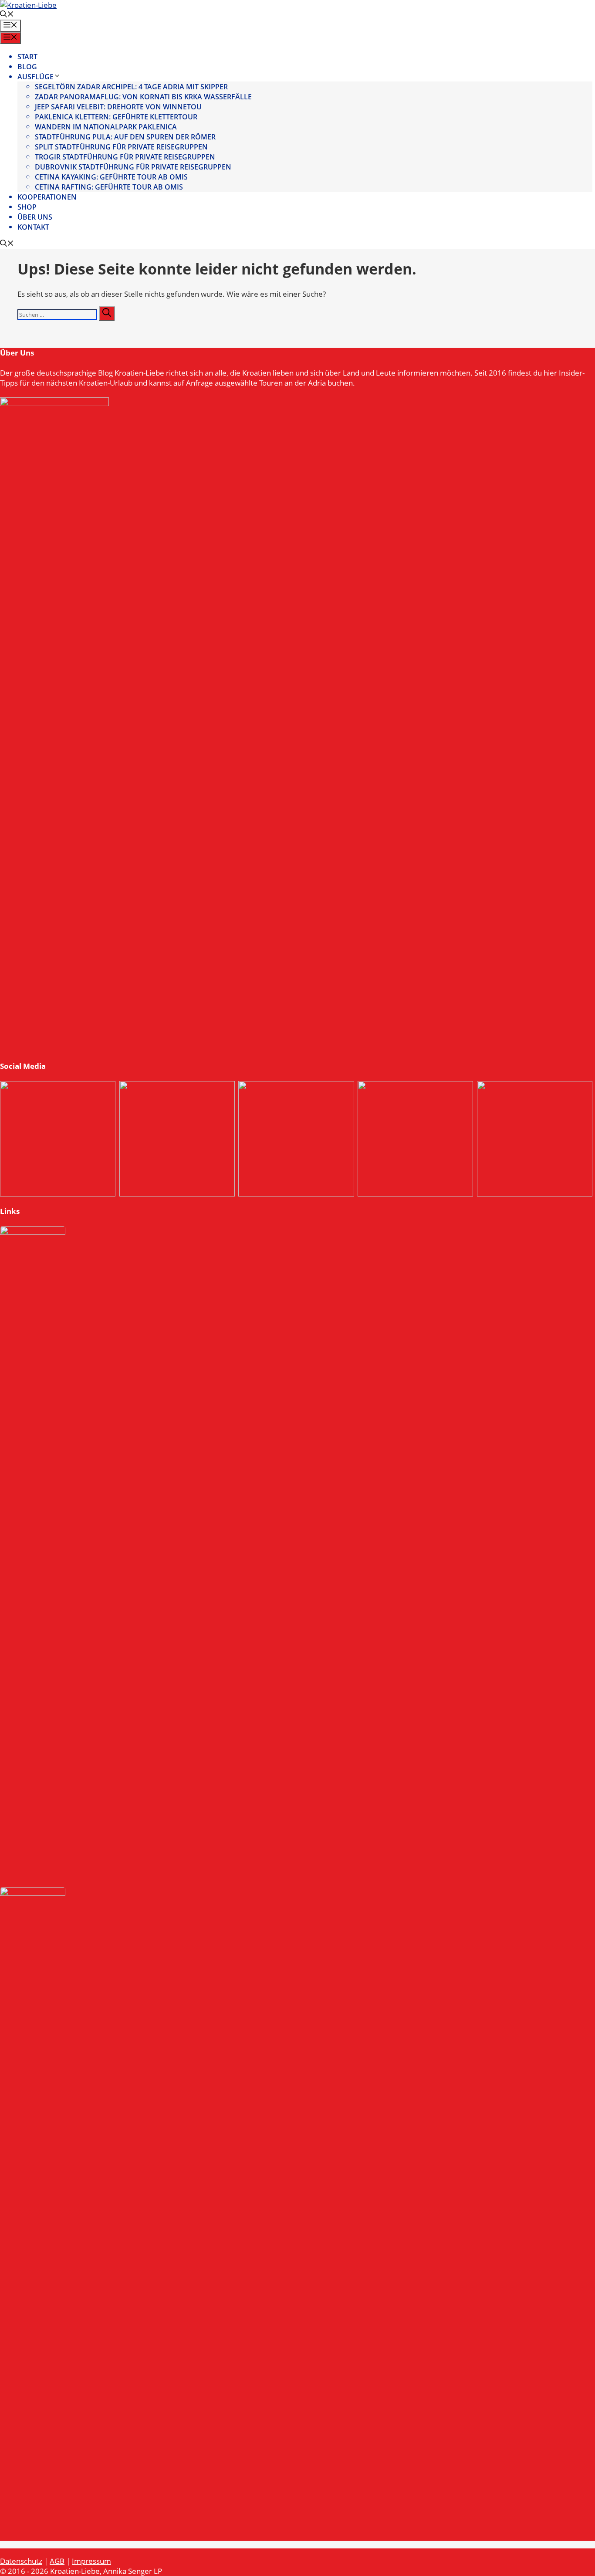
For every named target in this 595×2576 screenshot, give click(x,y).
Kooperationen (47, 197)
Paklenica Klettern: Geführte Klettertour (116, 117)
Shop (27, 207)
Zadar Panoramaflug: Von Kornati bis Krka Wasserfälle (143, 97)
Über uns (35, 217)
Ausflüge (35, 77)
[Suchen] (107, 314)
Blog (27, 67)
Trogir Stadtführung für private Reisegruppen (125, 157)
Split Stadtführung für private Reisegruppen (121, 147)
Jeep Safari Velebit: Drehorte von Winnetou (118, 107)
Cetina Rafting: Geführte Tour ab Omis (109, 187)
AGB (57, 2561)
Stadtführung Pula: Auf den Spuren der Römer (125, 137)
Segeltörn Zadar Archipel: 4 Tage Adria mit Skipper (131, 87)
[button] (7, 15)
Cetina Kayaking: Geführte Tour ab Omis (111, 177)
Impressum (91, 2561)
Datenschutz (21, 2561)
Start (27, 57)
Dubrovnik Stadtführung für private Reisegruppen (133, 167)
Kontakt (33, 227)
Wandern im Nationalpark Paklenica (106, 127)
